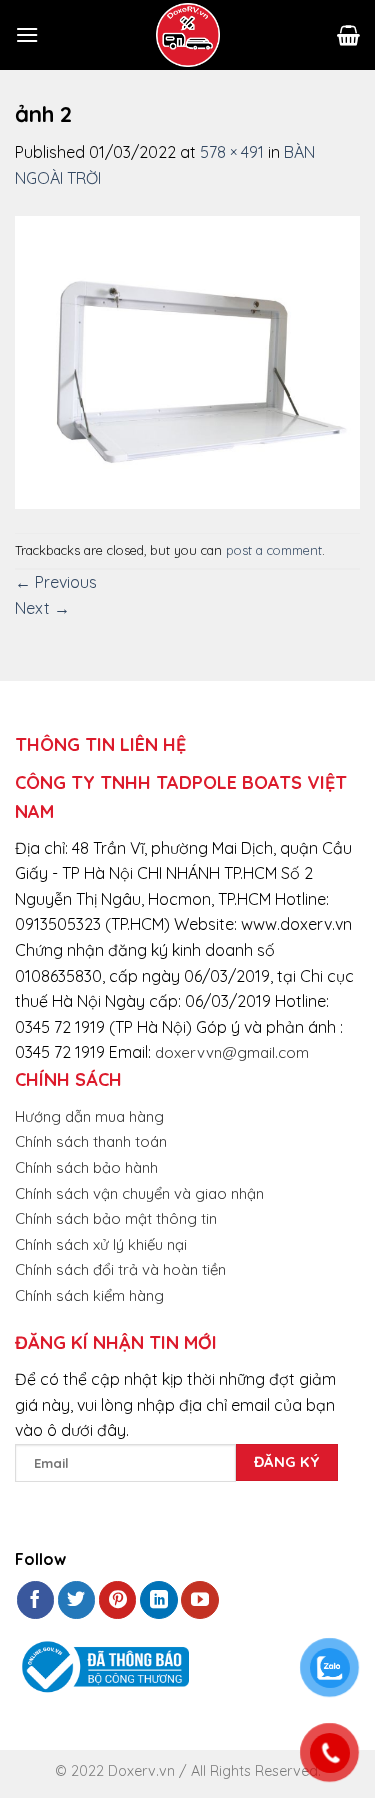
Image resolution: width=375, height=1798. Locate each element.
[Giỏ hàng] (348, 35)
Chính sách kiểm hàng (89, 1295)
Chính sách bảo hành (86, 1167)
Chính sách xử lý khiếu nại (101, 1244)
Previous (56, 582)
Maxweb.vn (64, 1779)
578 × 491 (232, 152)
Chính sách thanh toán (91, 1141)
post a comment (274, 550)
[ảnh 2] (187, 360)
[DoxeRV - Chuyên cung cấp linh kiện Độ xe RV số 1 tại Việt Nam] (188, 35)
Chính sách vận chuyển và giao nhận (139, 1193)
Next (42, 608)
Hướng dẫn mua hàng (89, 1116)
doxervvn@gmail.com (232, 1052)
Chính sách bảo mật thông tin (116, 1218)
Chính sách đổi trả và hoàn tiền (120, 1269)
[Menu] (27, 34)
